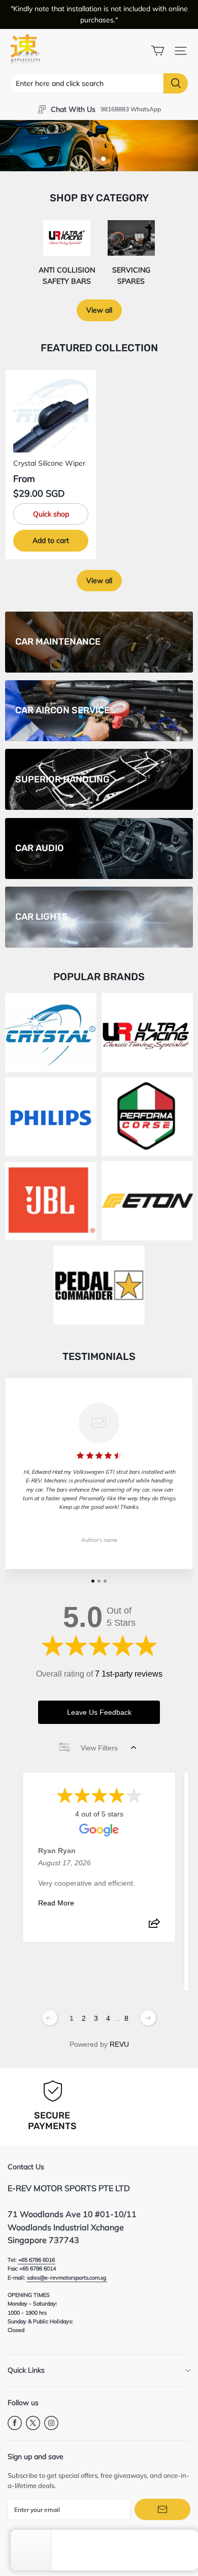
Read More (56, 1903)
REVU (119, 2044)
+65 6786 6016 (37, 2260)
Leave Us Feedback (99, 1712)
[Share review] (154, 1926)
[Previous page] (50, 2018)
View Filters (99, 1748)
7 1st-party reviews (129, 1674)
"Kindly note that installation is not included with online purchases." (99, 14)
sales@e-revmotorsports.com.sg (67, 2278)
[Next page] (148, 2018)
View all (99, 310)
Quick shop (51, 514)
